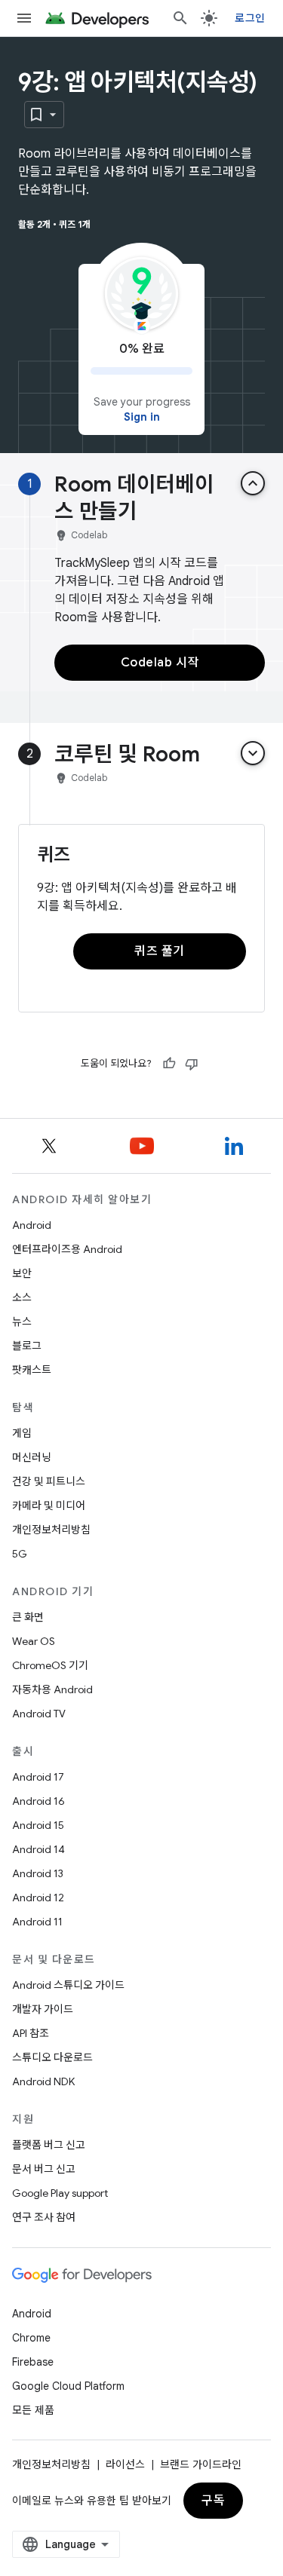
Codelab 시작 (160, 663)
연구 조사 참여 (44, 2217)
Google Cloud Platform (68, 2386)
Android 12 (38, 1898)
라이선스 (125, 2464)
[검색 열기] (180, 18)
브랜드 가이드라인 (201, 2464)
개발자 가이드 (43, 2009)
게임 (22, 1433)
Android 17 (38, 1777)
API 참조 (31, 2033)
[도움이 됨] (169, 1064)
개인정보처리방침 (51, 1530)
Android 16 (38, 1801)
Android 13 (38, 1873)
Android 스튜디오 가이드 (68, 1985)
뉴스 (22, 1322)
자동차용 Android (52, 1689)
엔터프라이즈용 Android (67, 1249)
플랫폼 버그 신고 (49, 2145)
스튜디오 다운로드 (52, 2057)
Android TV (39, 1714)
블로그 (27, 1346)
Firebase (33, 2362)
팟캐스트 (32, 1370)
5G (20, 1554)
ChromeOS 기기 (50, 1665)
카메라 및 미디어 (49, 1505)
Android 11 (37, 1922)
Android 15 (38, 1825)
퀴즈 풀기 (160, 951)
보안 (22, 1273)
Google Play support (60, 2193)
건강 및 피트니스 (49, 1481)
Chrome (31, 2338)
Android (32, 1225)
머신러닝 (32, 1457)
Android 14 (38, 1849)
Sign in (142, 417)
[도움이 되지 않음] (192, 1064)
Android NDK (43, 2081)
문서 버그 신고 (44, 2169)
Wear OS (34, 1641)
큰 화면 (28, 1617)
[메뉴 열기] (24, 18)
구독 (213, 2501)
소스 (22, 1297)
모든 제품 (33, 2410)
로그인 (250, 18)
